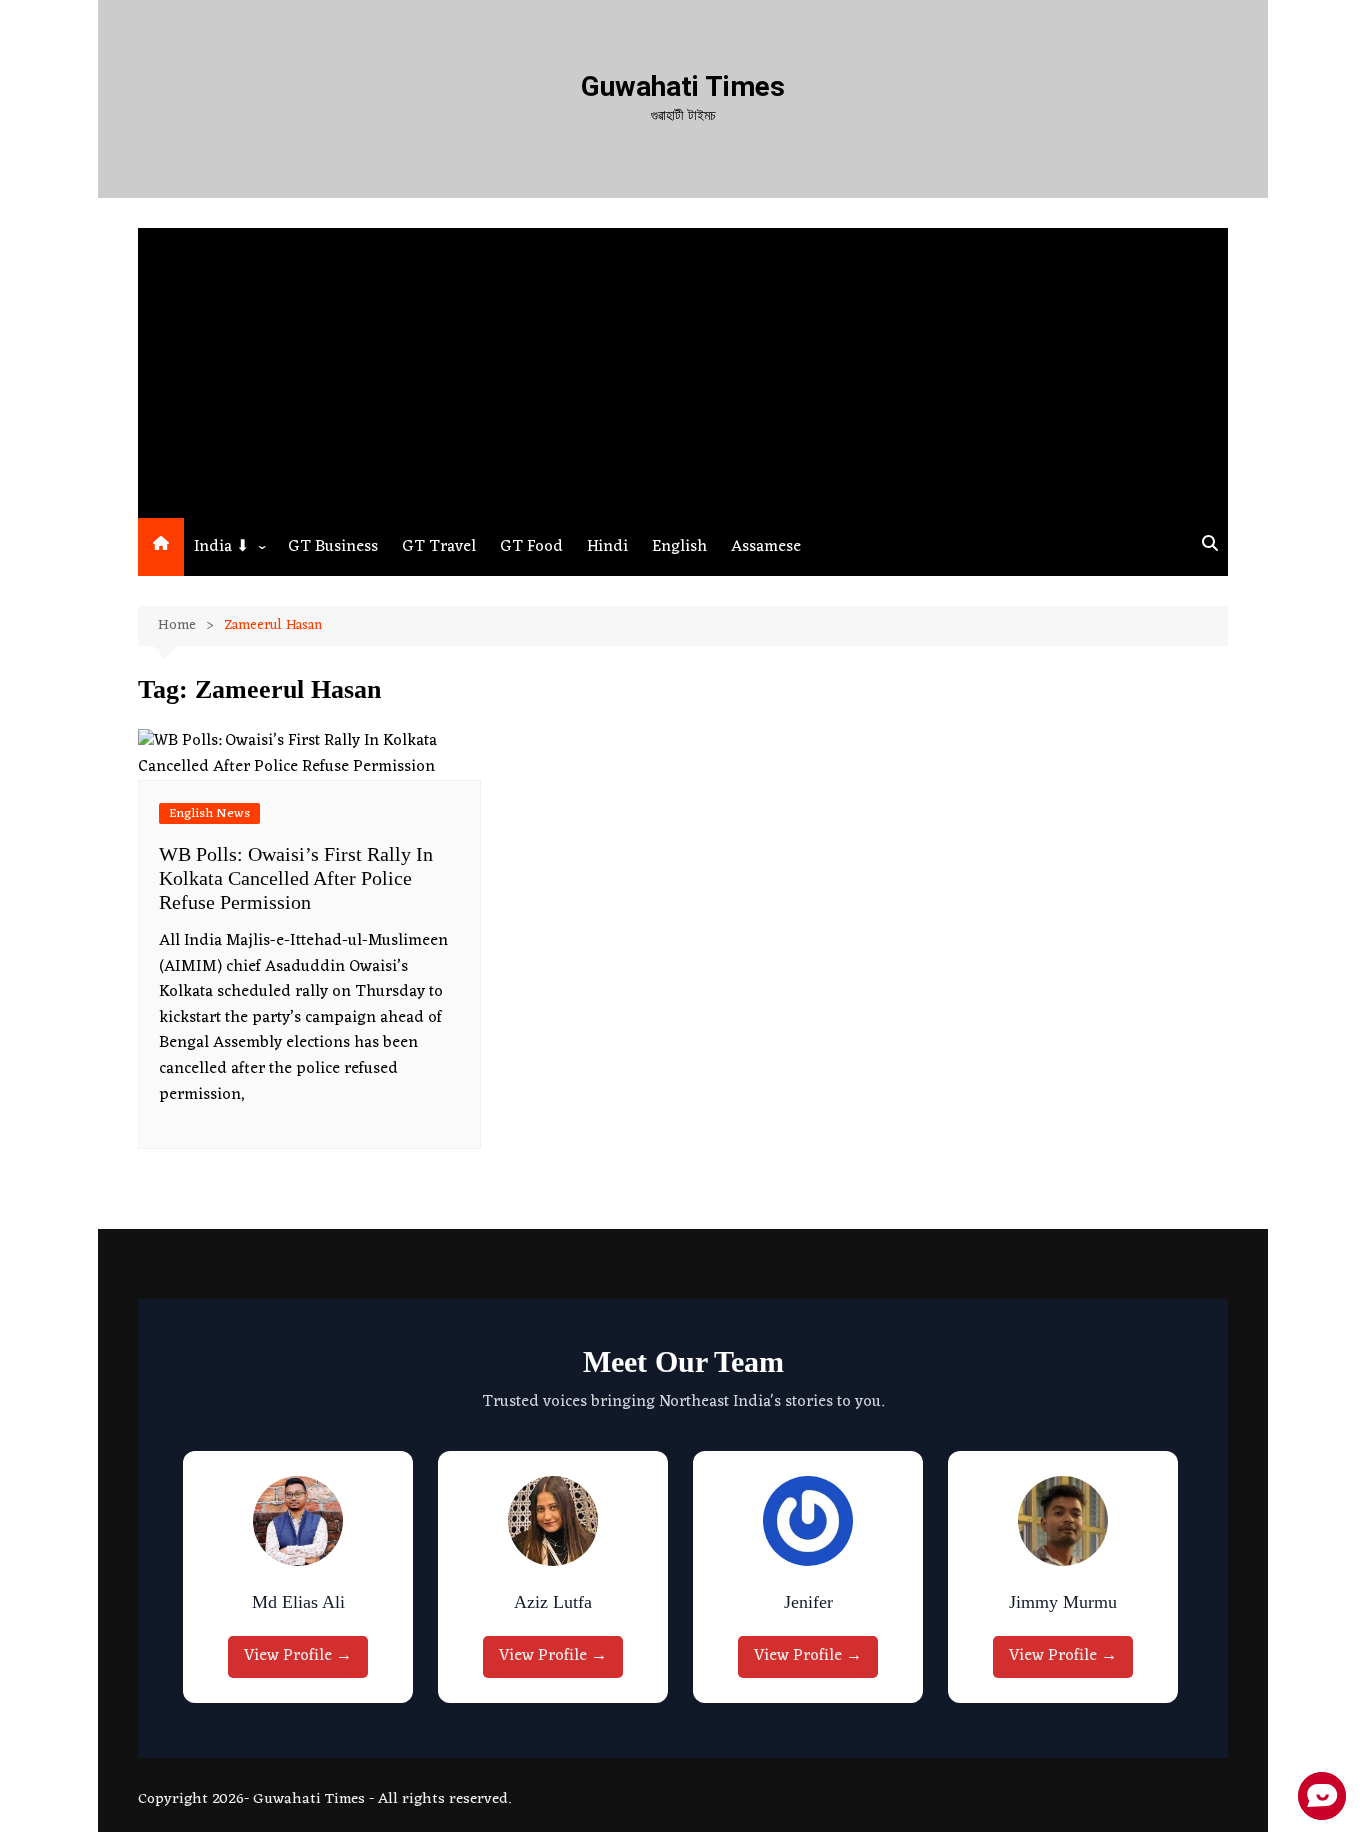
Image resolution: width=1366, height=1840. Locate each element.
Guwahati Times (683, 86)
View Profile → (303, 1656)
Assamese (766, 547)
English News (209, 813)
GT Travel (439, 547)
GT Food (531, 547)
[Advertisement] (683, 368)
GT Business (333, 547)
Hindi (607, 547)
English (679, 547)
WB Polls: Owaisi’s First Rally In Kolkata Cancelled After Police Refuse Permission (296, 878)
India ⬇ (221, 547)
